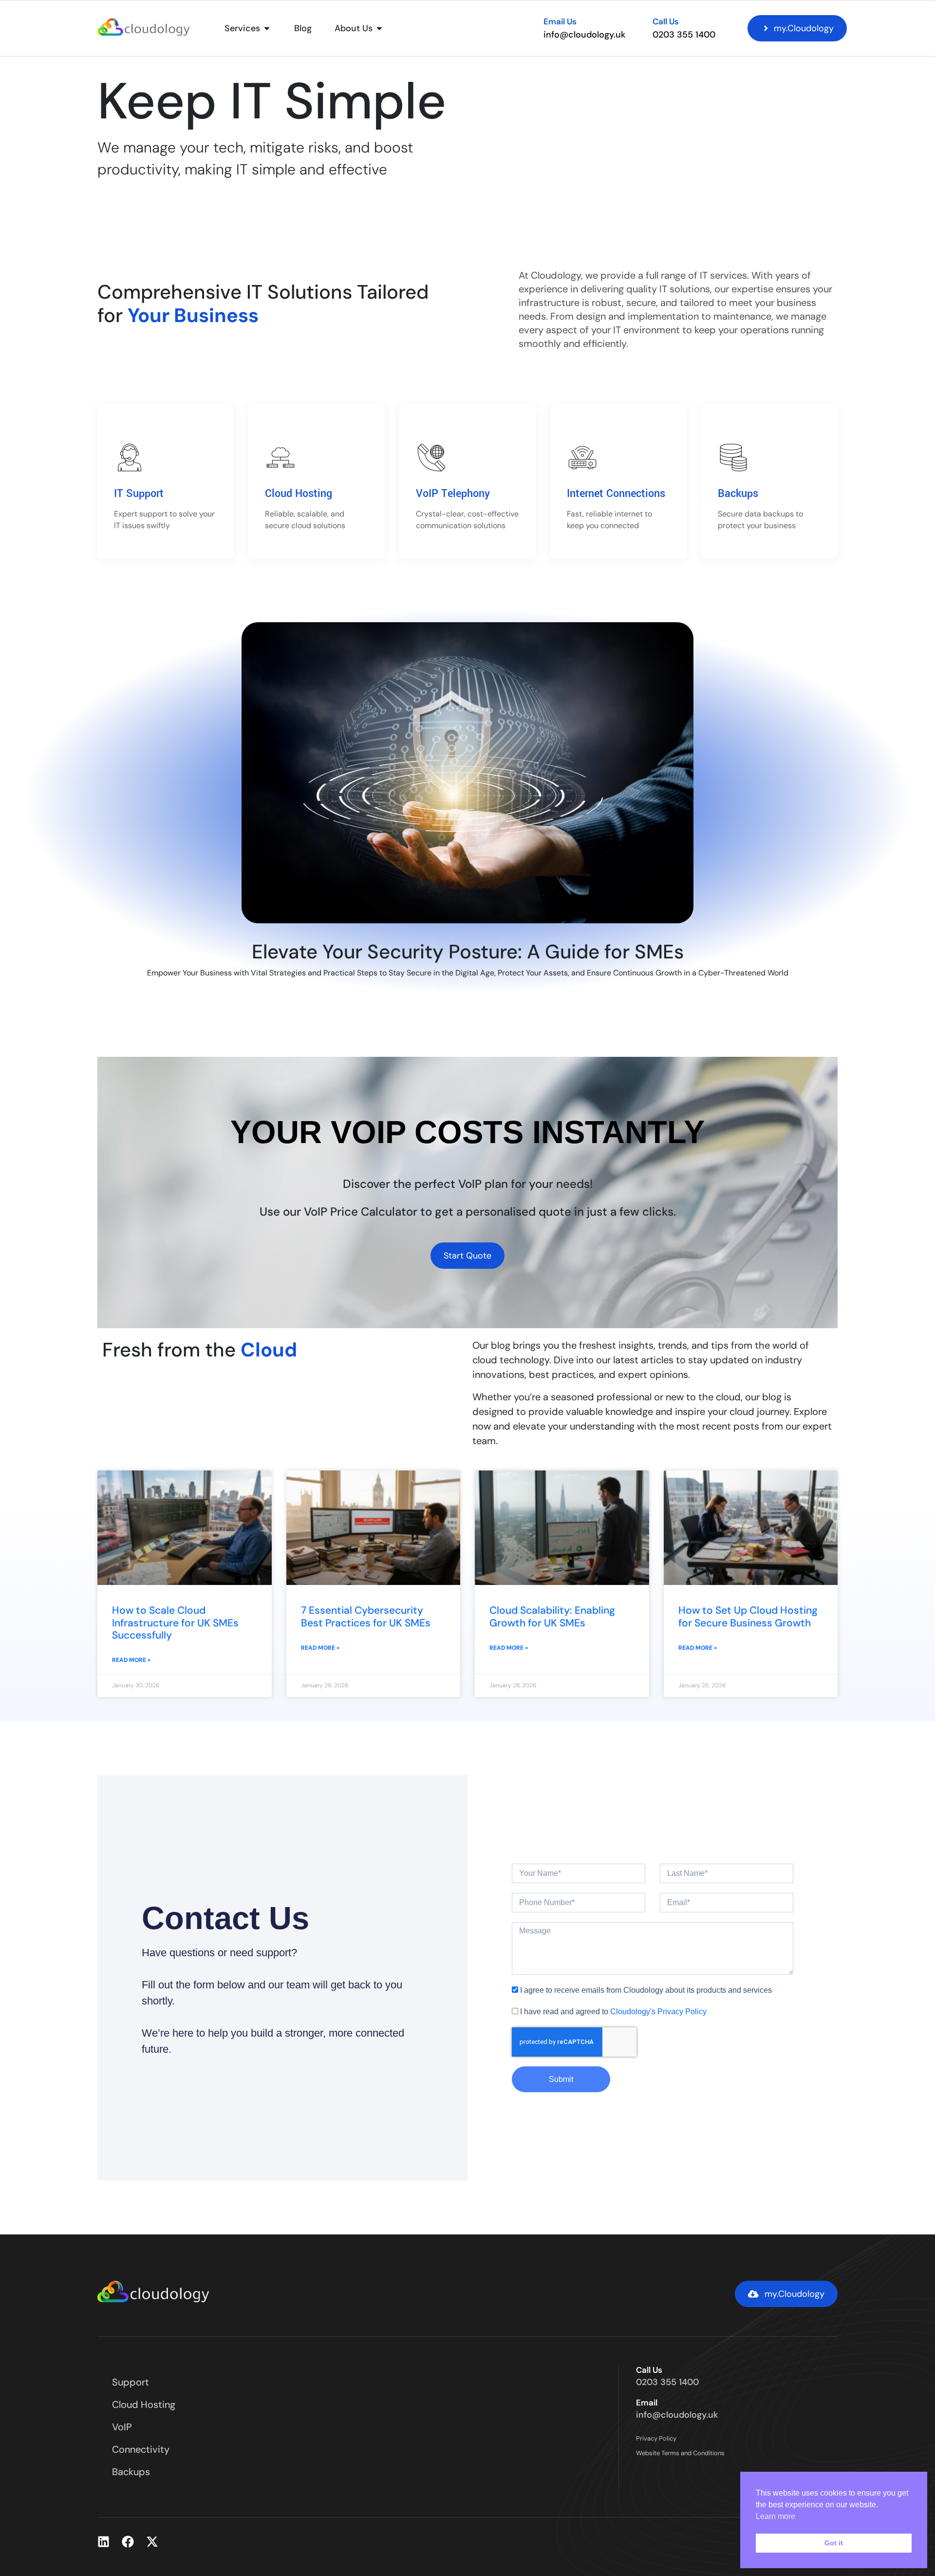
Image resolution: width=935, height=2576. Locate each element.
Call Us (666, 21)
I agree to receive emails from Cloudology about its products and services (646, 1990)
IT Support (139, 494)
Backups (738, 494)
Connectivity (141, 2449)
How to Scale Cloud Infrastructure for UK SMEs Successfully (175, 1622)
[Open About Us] (379, 29)
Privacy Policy (656, 2438)
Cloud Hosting (299, 494)
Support (131, 2382)
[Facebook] (128, 2542)
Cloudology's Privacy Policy (658, 2012)
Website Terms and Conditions (680, 2453)
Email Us (560, 21)
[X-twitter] (152, 2542)
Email (647, 2403)
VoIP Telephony (453, 494)
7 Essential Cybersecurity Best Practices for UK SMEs (366, 1616)
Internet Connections (616, 494)
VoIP (122, 2427)
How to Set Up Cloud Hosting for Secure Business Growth (748, 1616)
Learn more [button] (776, 2516)
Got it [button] (834, 2543)
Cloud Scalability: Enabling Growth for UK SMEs (552, 1616)
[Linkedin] (103, 2542)
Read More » (131, 1660)
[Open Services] (267, 29)
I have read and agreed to (613, 2012)
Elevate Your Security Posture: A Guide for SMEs (468, 952)
